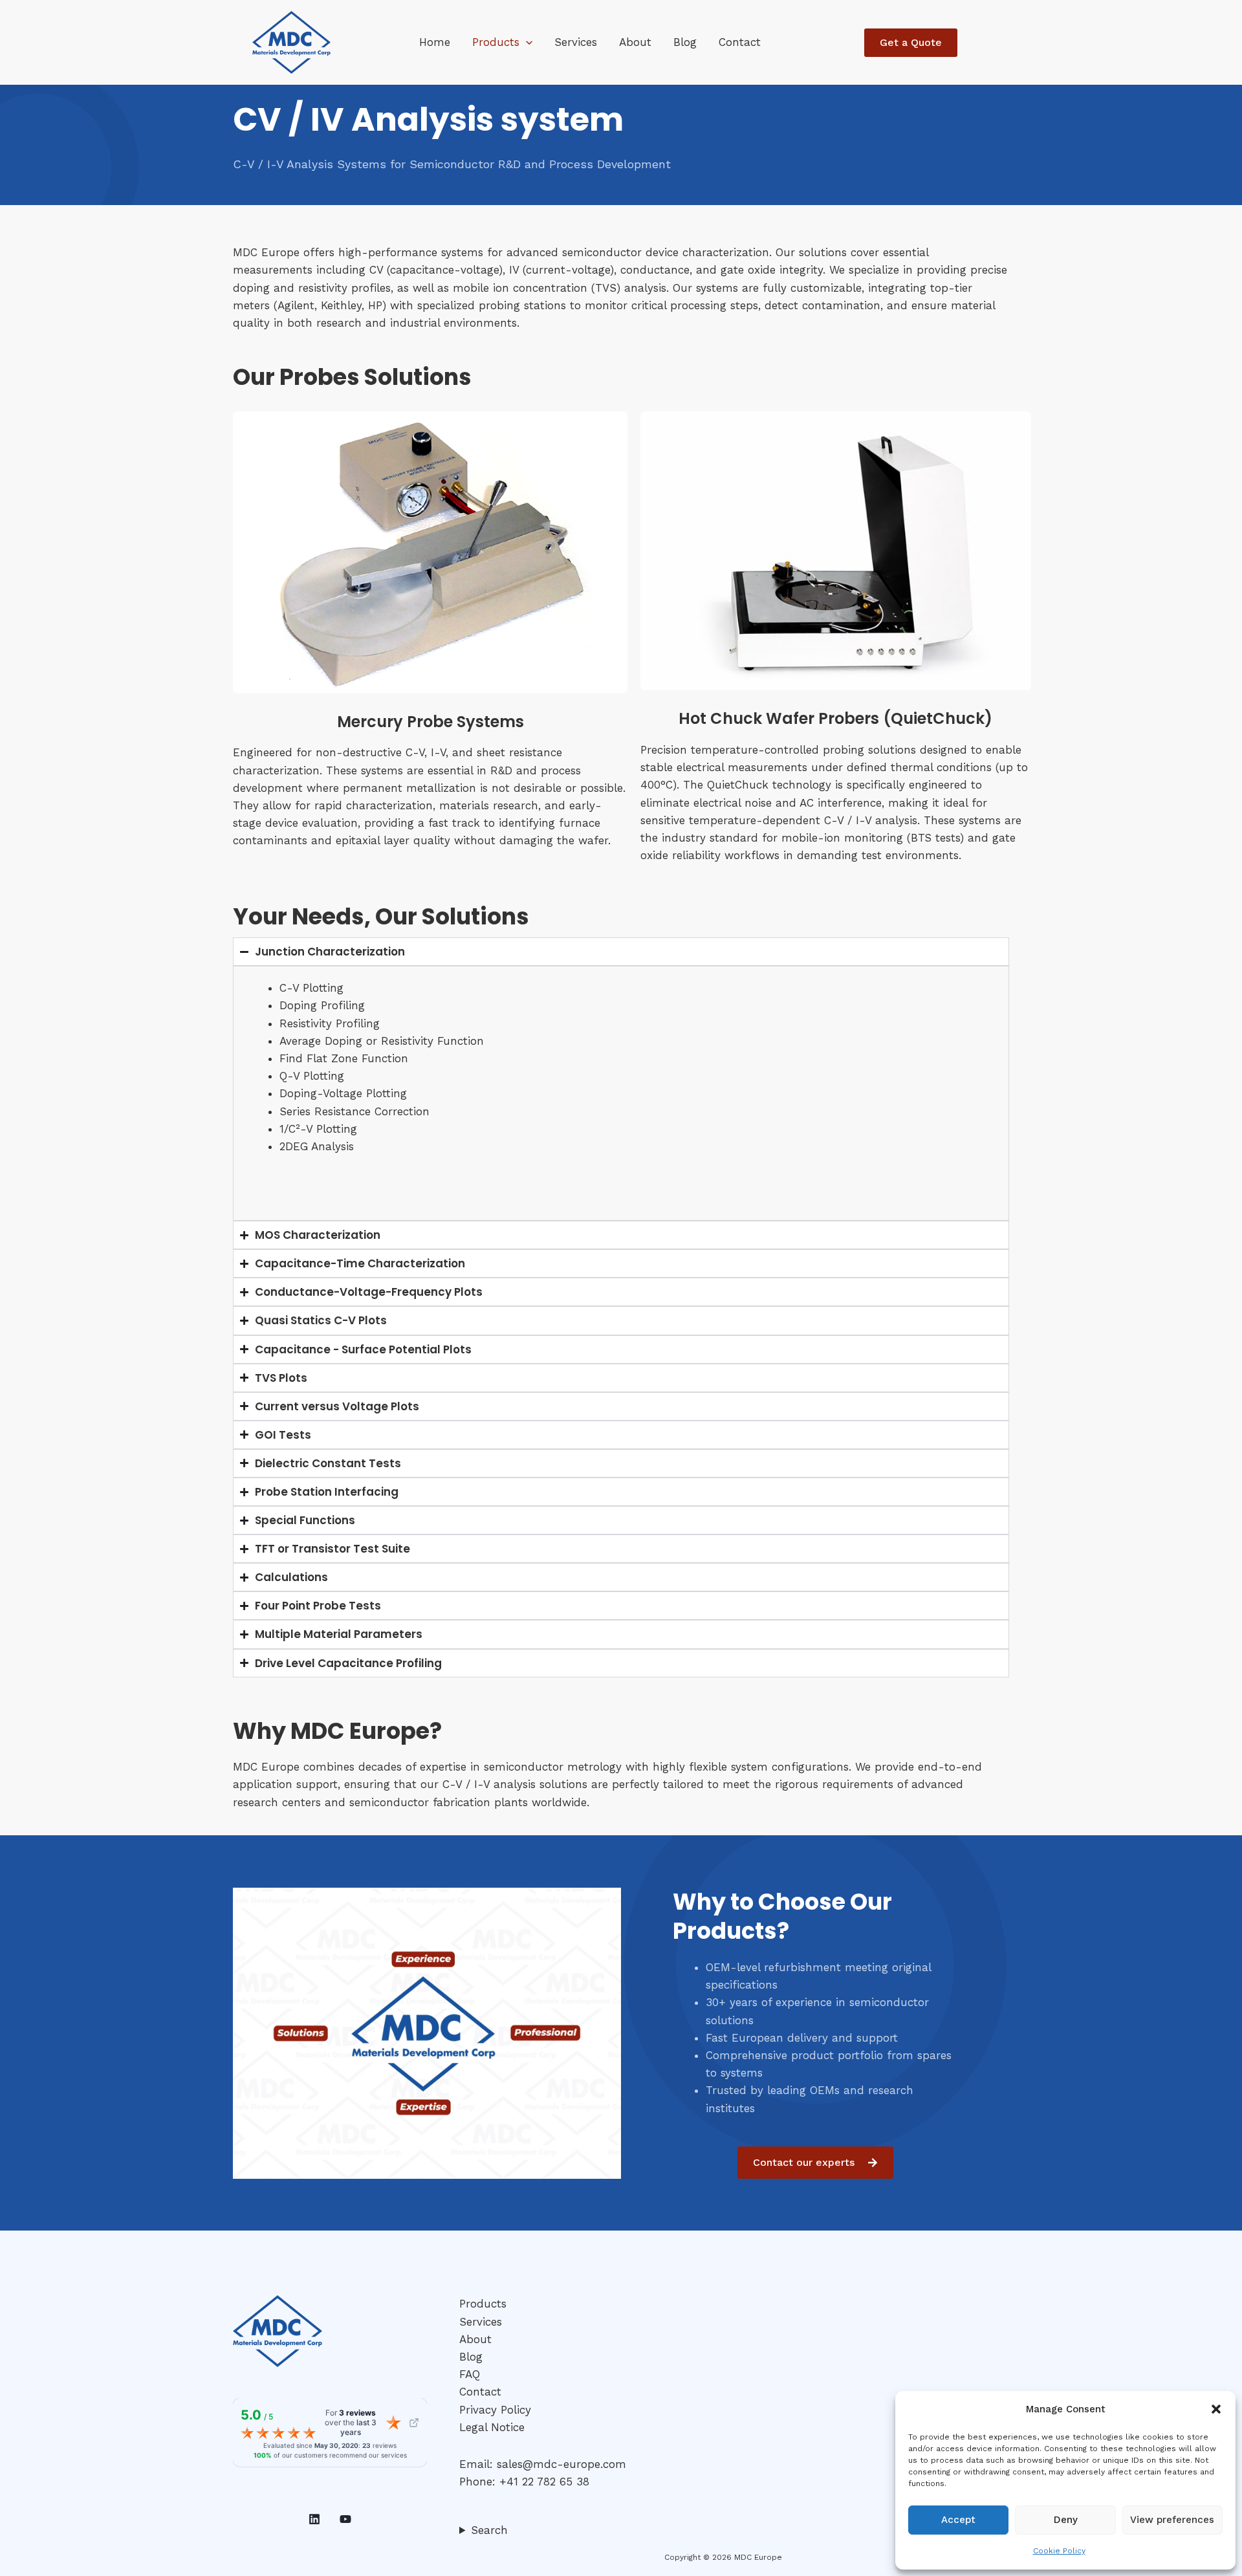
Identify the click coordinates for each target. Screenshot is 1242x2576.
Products (496, 42)
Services (576, 42)
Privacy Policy (495, 2410)
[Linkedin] (314, 2519)
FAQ (470, 2374)
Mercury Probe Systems (430, 722)
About (635, 42)
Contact (740, 42)
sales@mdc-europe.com (561, 2464)
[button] (1216, 2409)
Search (489, 2530)
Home (435, 42)
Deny (1066, 2520)
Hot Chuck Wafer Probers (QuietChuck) (835, 718)
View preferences (1172, 2520)
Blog (685, 42)
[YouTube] (345, 2519)
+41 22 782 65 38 (544, 2482)
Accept (958, 2520)
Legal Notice (492, 2427)
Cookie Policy (1059, 2551)
